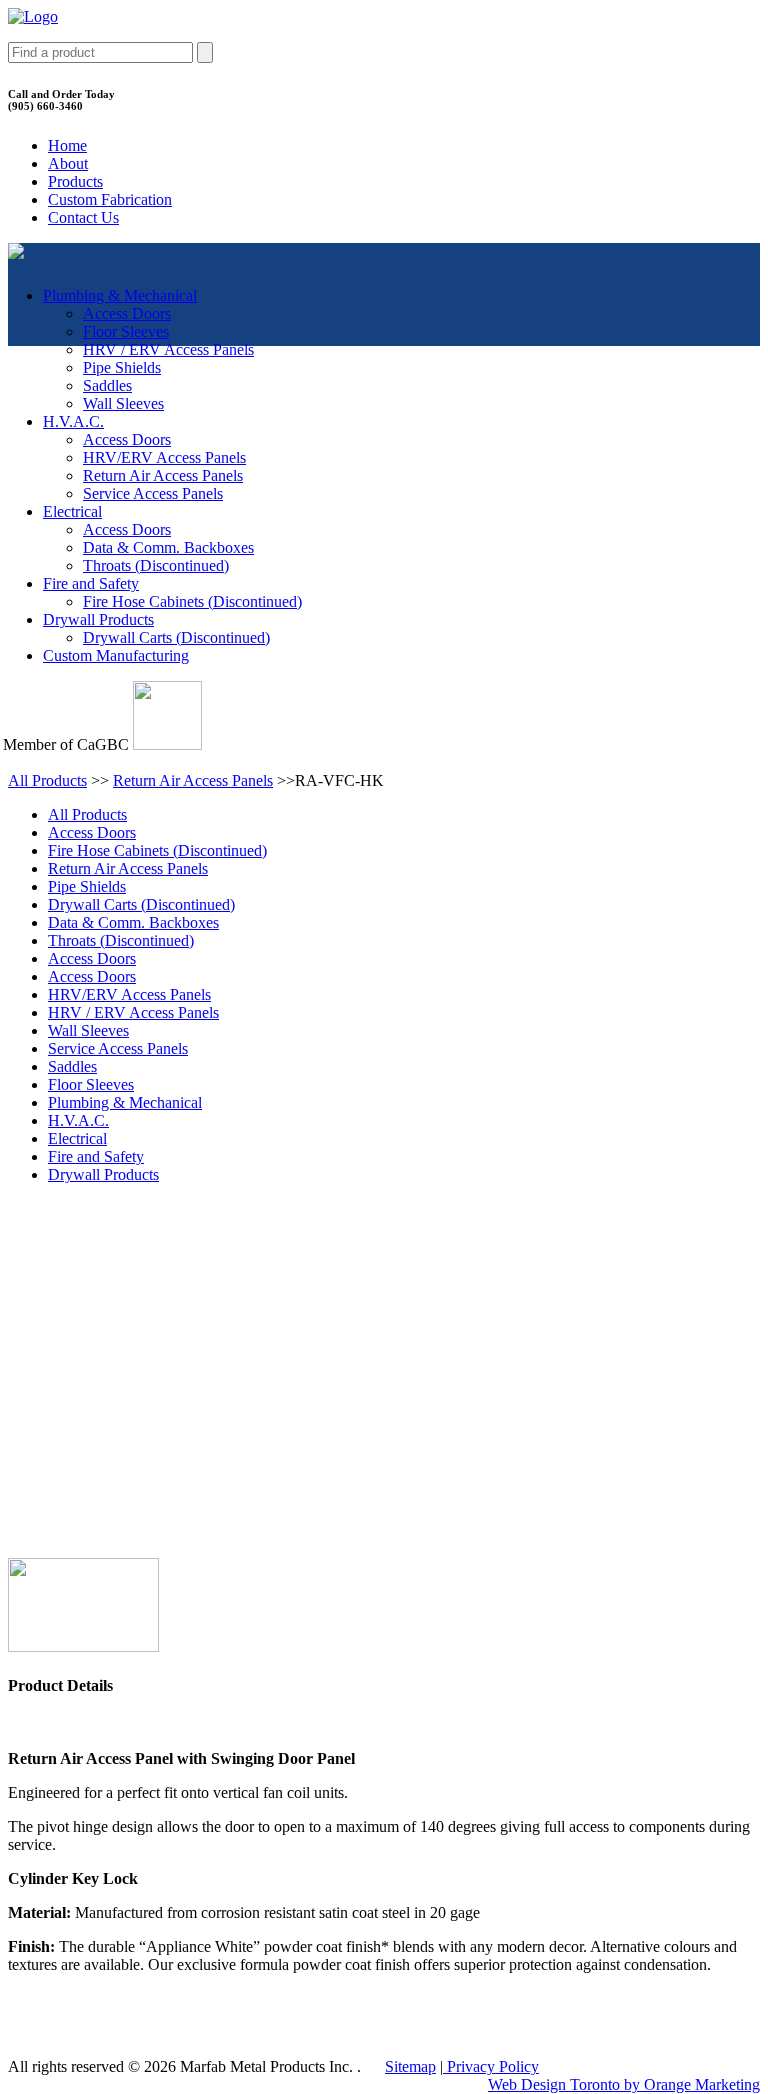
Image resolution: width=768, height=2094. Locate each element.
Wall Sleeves (123, 403)
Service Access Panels (153, 493)
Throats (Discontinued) (156, 565)
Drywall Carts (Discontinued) (176, 637)
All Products (47, 780)
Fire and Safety (91, 583)
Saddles (107, 385)
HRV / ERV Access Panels (168, 349)
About (68, 163)
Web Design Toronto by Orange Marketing (624, 2084)
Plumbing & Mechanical (120, 295)
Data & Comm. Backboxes (168, 547)
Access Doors (127, 313)
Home (67, 145)
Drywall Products (98, 619)
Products (75, 181)
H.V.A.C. (73, 421)
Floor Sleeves (126, 331)
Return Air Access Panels (163, 475)
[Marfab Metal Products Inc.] (33, 16)
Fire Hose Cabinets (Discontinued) (192, 601)
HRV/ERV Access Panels (164, 457)
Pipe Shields (122, 367)
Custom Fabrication (110, 199)
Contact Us (83, 217)
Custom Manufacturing (116, 655)
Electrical (72, 511)
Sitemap (410, 2066)
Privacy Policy (491, 2066)
